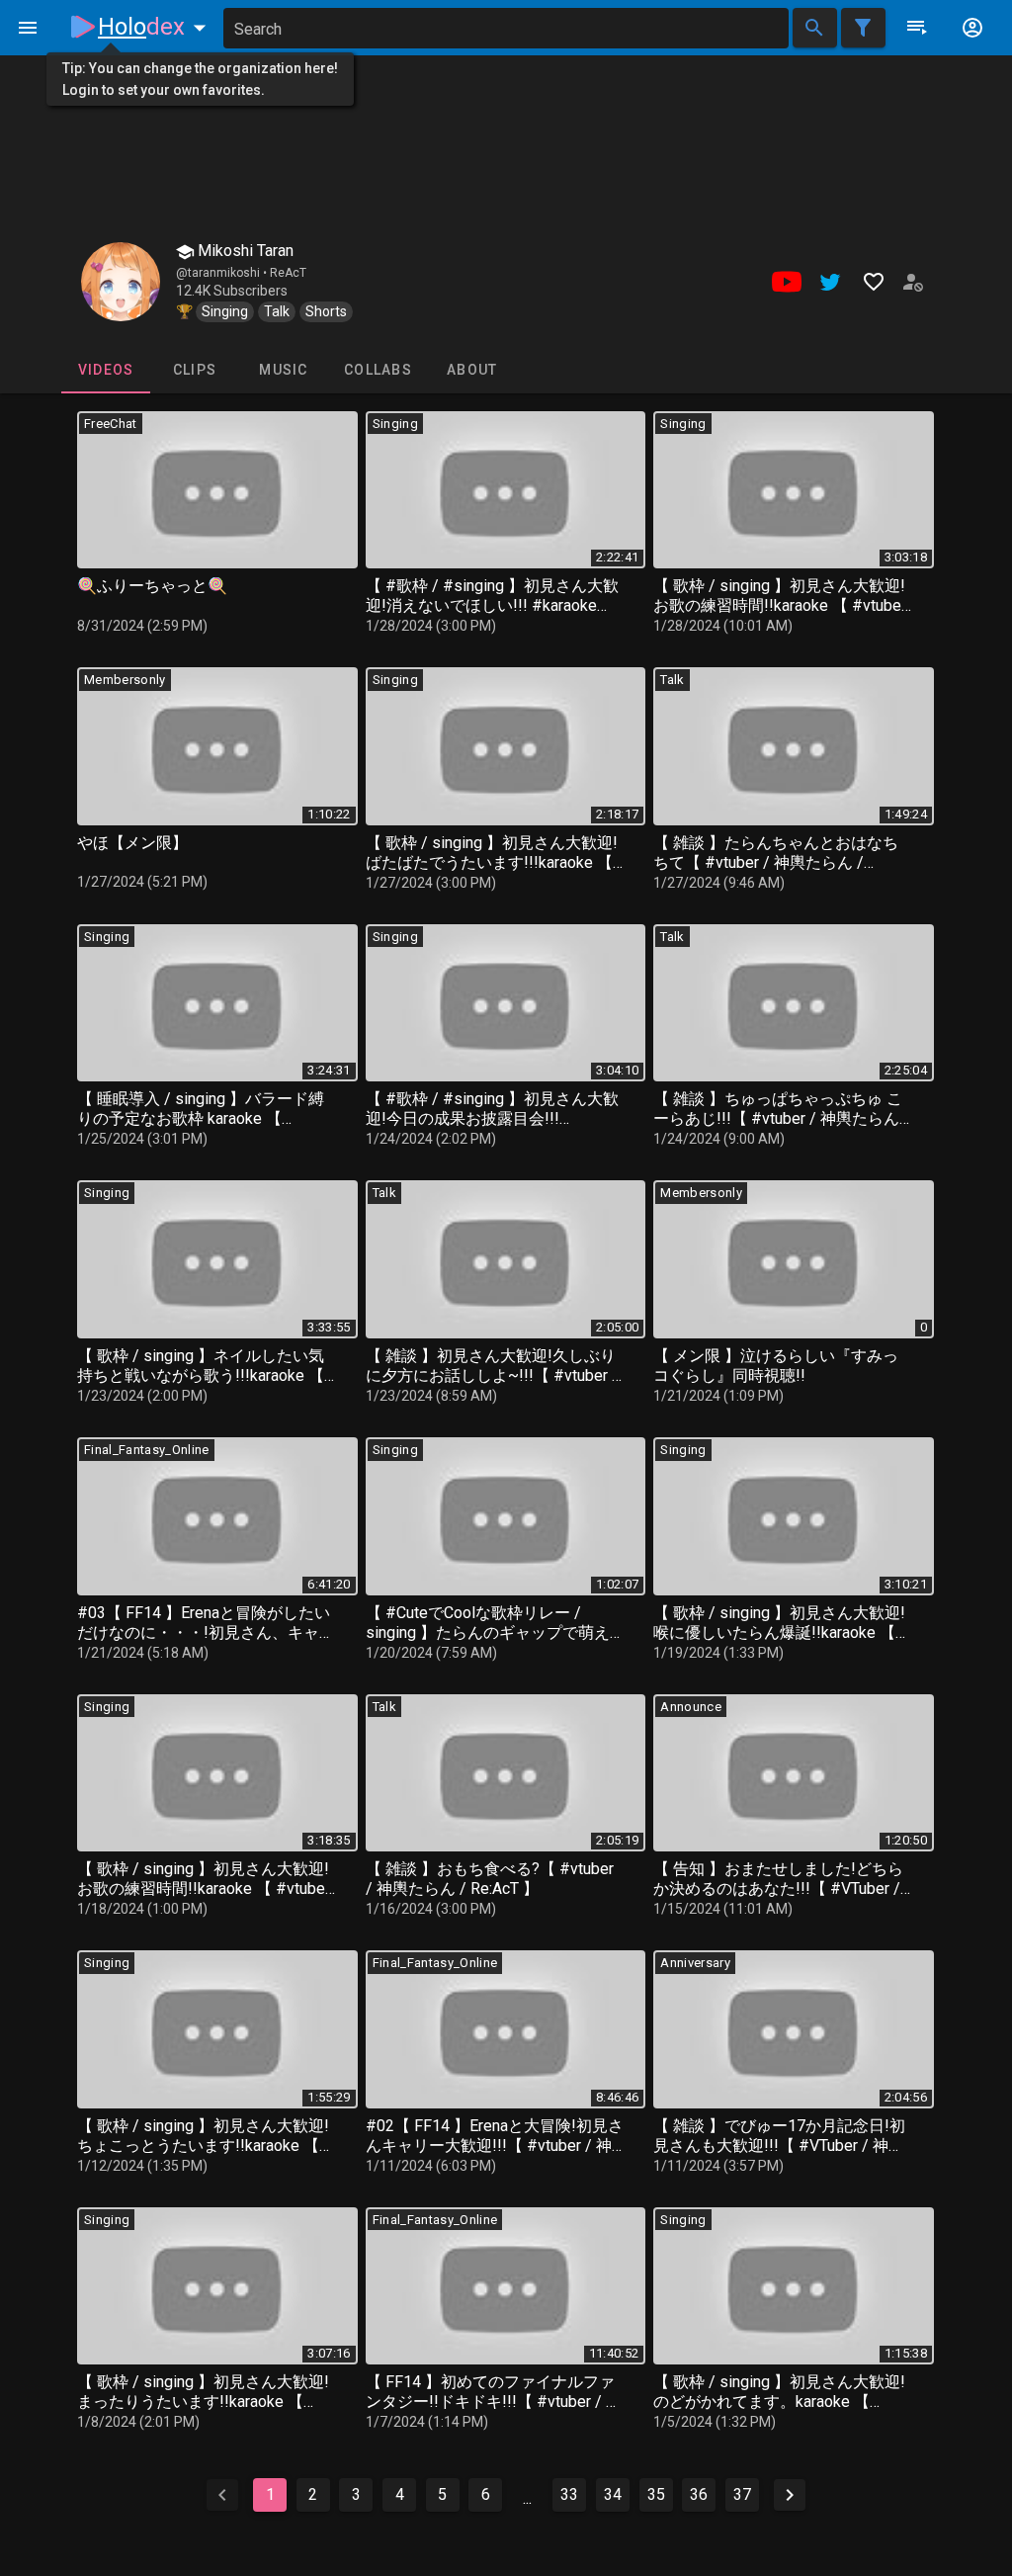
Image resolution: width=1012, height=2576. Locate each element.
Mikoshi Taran (244, 251)
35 (656, 2494)
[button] (156, 27)
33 (569, 2494)
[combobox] (506, 28)
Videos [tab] (106, 370)
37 (742, 2494)
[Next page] (790, 2495)
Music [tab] (283, 370)
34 (613, 2494)
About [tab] (472, 370)
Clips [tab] (195, 370)
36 (699, 2494)
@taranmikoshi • (223, 273)
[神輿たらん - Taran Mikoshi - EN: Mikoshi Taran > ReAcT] (121, 282)
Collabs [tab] (378, 370)
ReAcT (288, 273)
